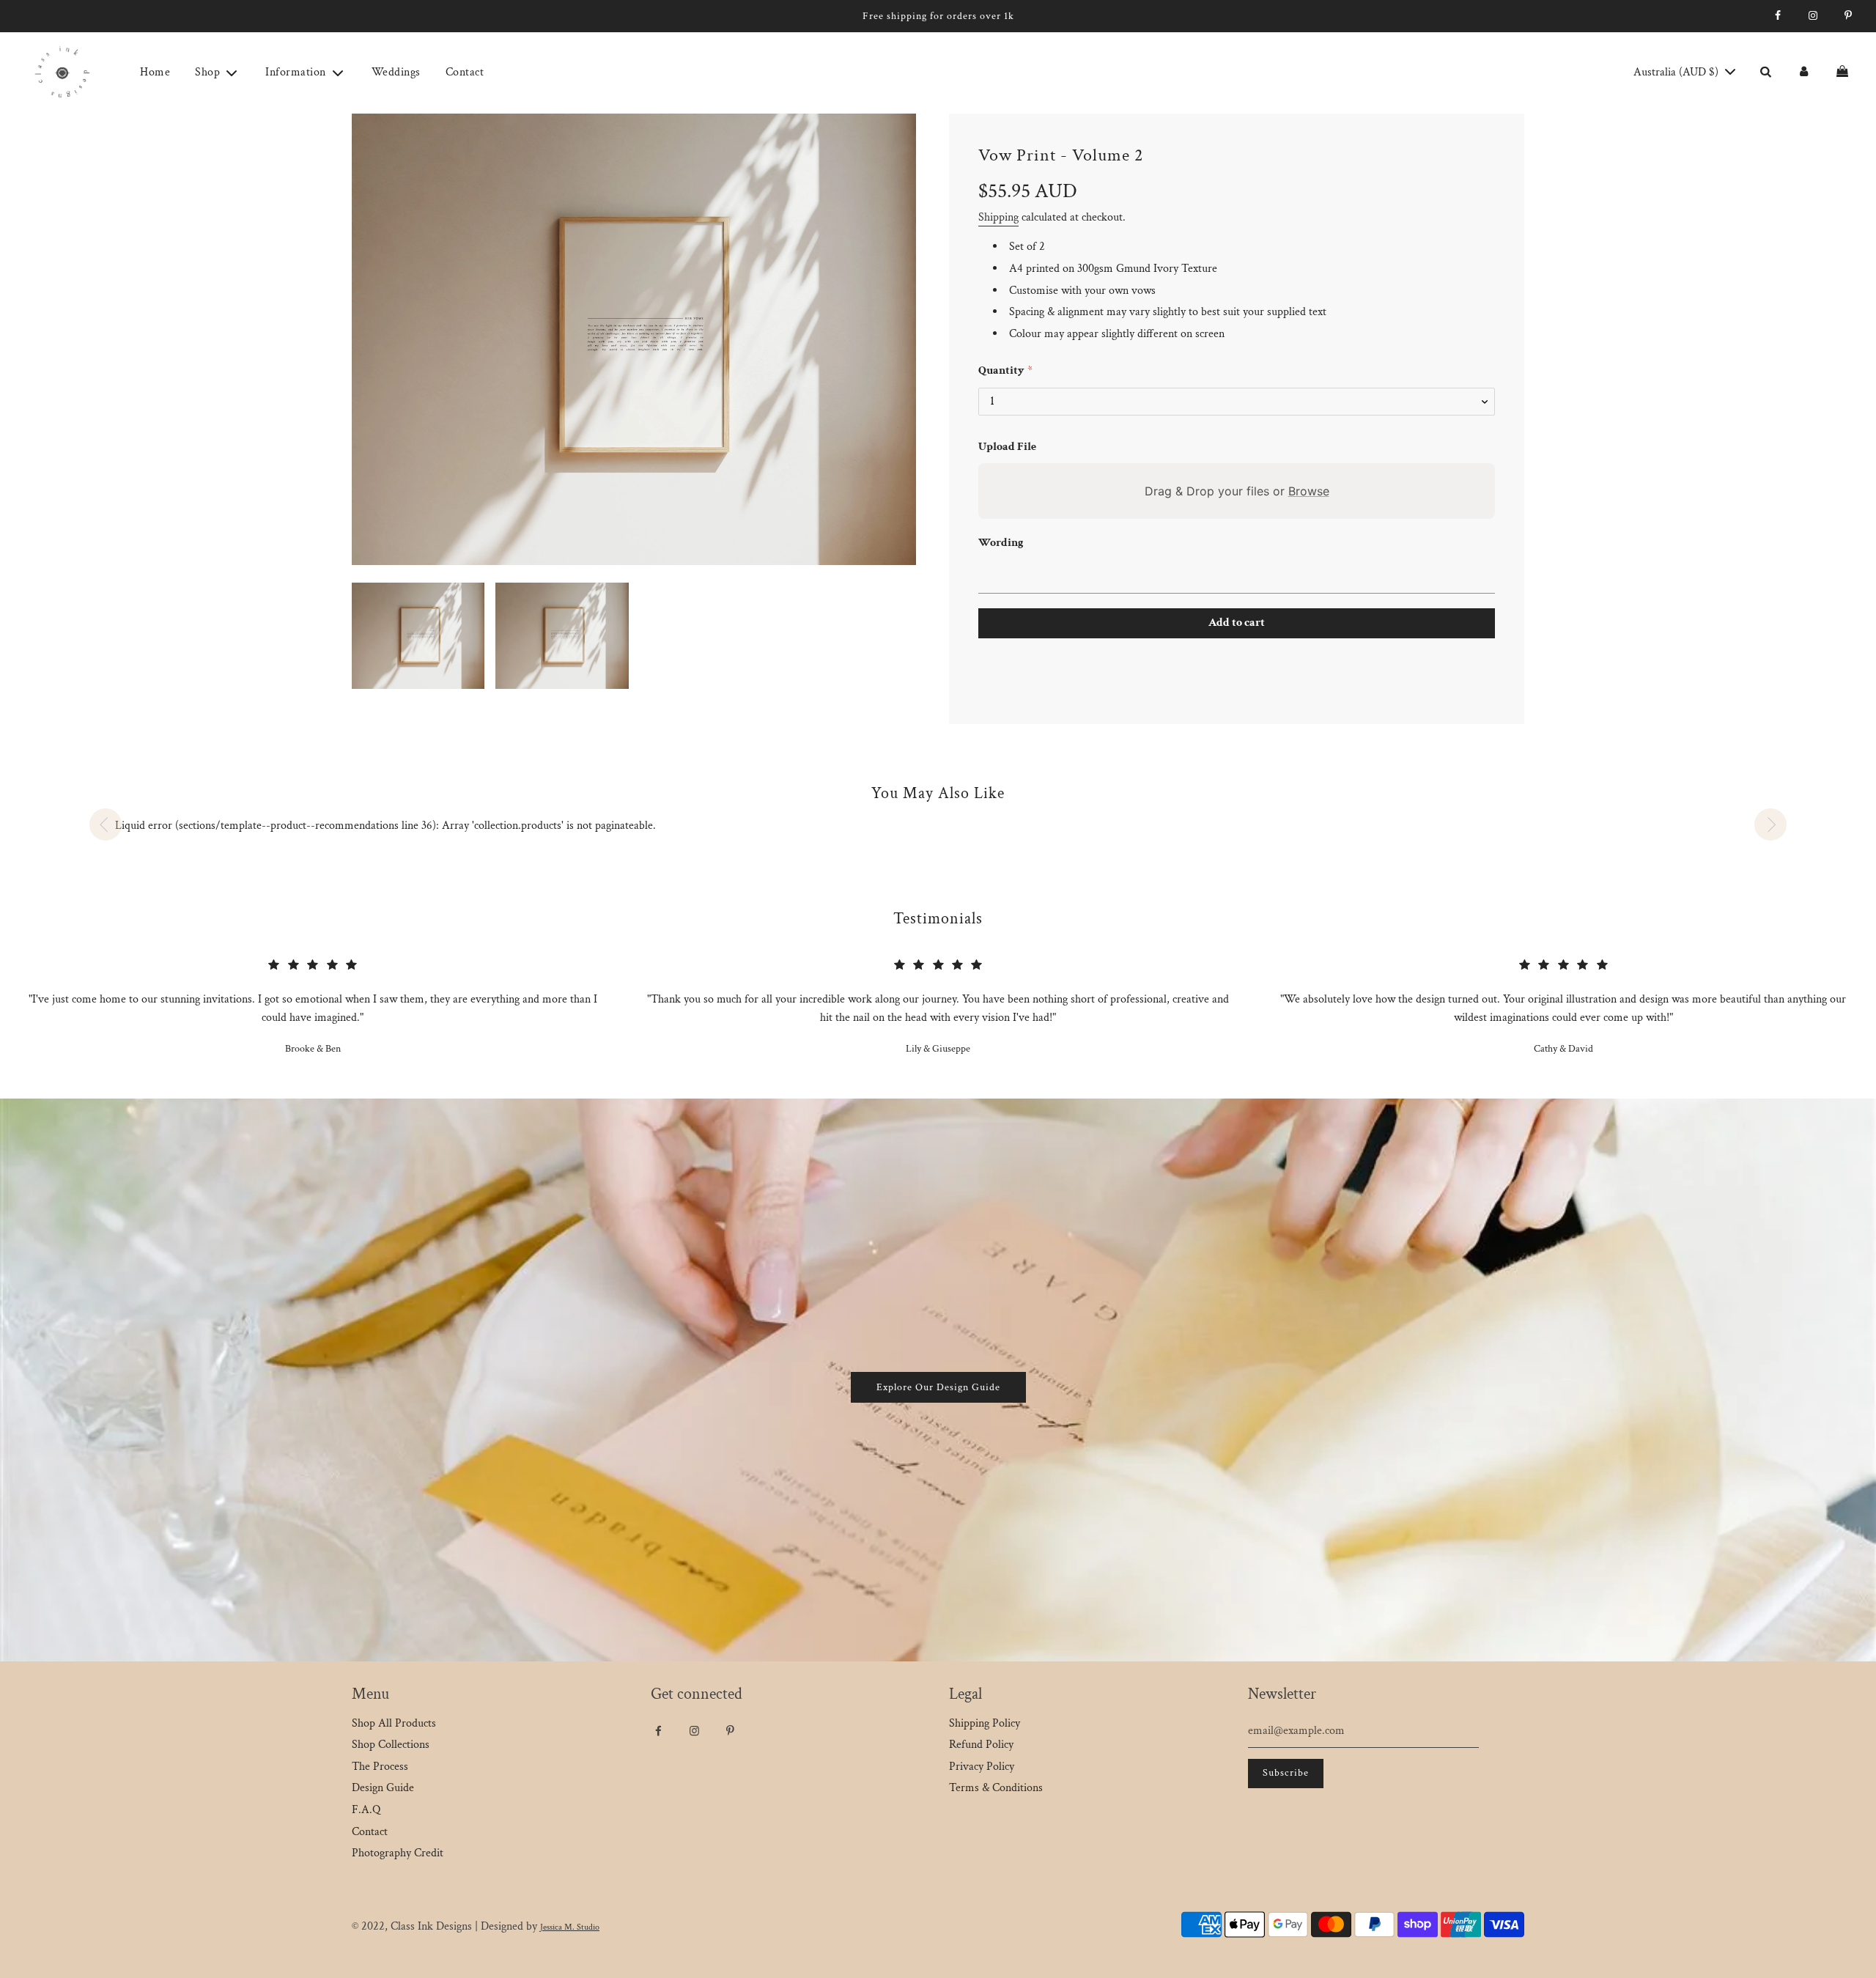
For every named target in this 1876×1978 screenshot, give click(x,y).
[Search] (1765, 73)
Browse (1309, 491)
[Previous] (106, 824)
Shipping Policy (985, 1723)
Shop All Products (394, 1723)
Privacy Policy (982, 1767)
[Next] (1770, 824)
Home (155, 72)
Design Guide (383, 1788)
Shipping (998, 217)
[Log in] (1803, 73)
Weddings (396, 72)
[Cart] (1844, 73)
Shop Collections (391, 1745)
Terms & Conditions (996, 1788)
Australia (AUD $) (1677, 72)
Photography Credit (398, 1853)
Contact (465, 72)
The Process (380, 1767)
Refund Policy (981, 1745)
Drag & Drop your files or (1237, 491)
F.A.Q (366, 1810)
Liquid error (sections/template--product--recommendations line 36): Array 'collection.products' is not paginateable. (385, 826)
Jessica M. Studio (570, 1927)
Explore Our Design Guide (938, 1387)
